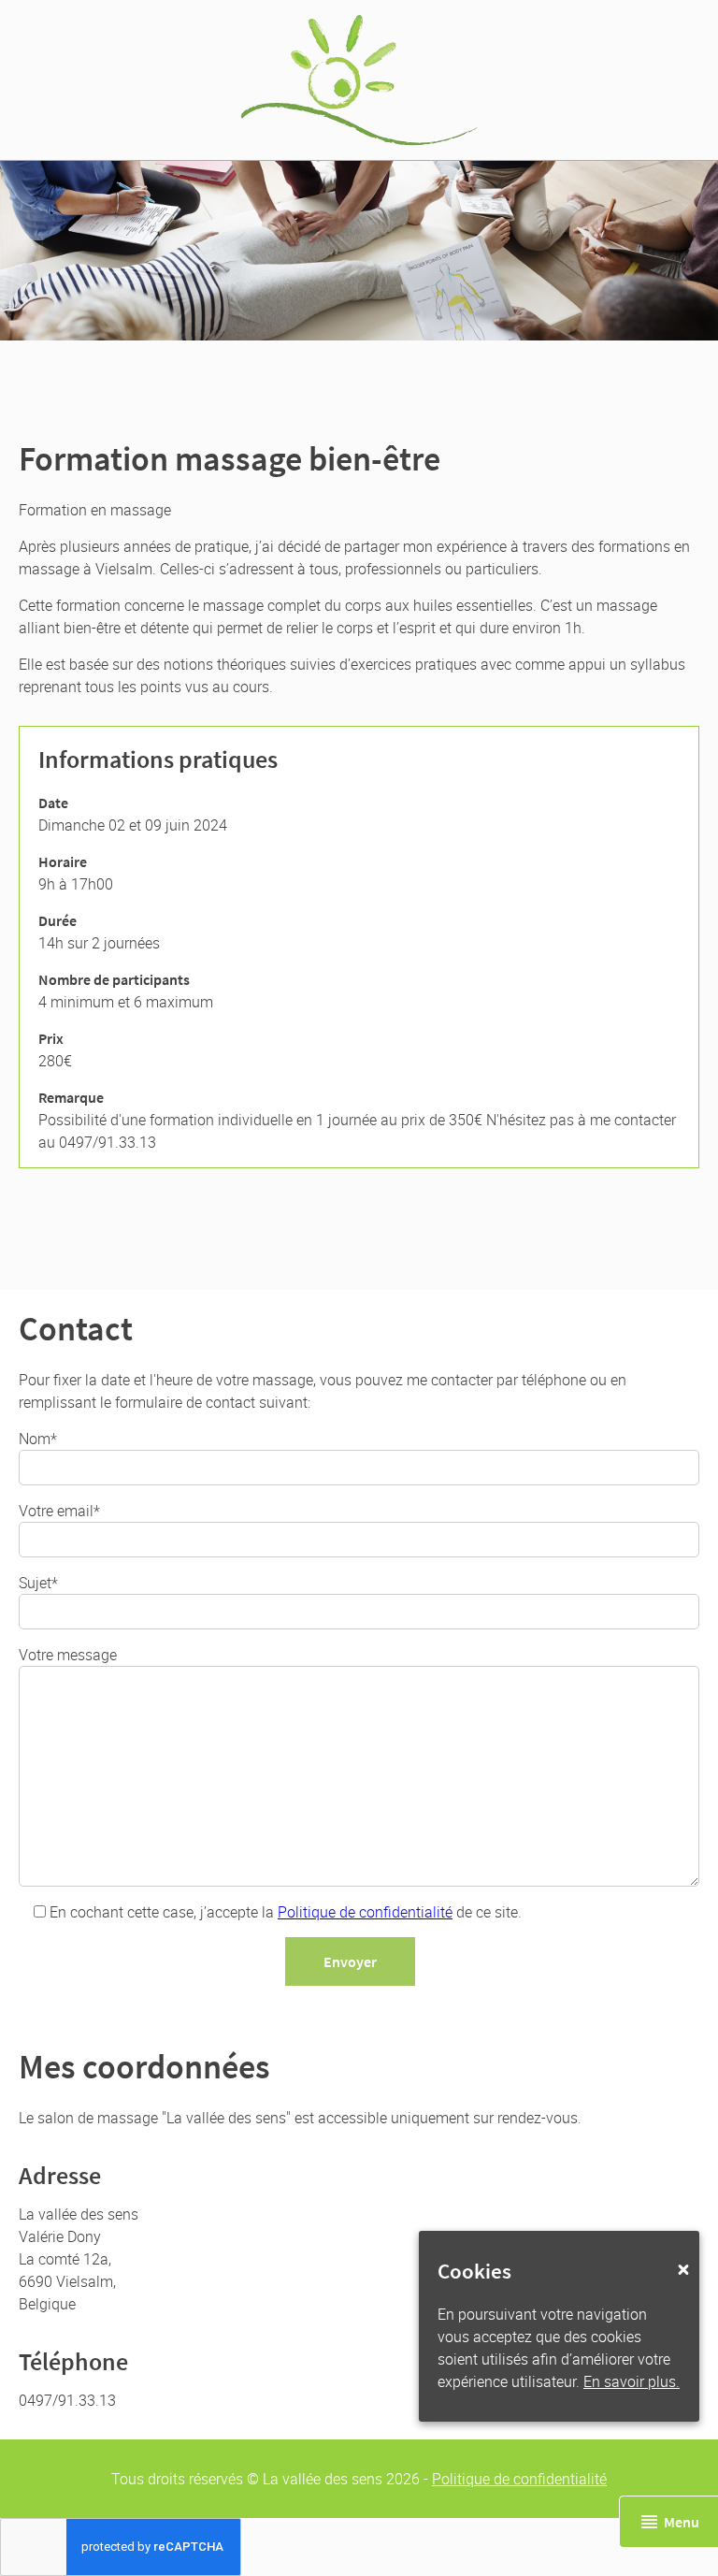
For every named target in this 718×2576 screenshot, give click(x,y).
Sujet (35, 1583)
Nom (35, 1439)
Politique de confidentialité (365, 1912)
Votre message (68, 1655)
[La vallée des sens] (359, 80)
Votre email (56, 1511)
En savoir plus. (632, 2381)
